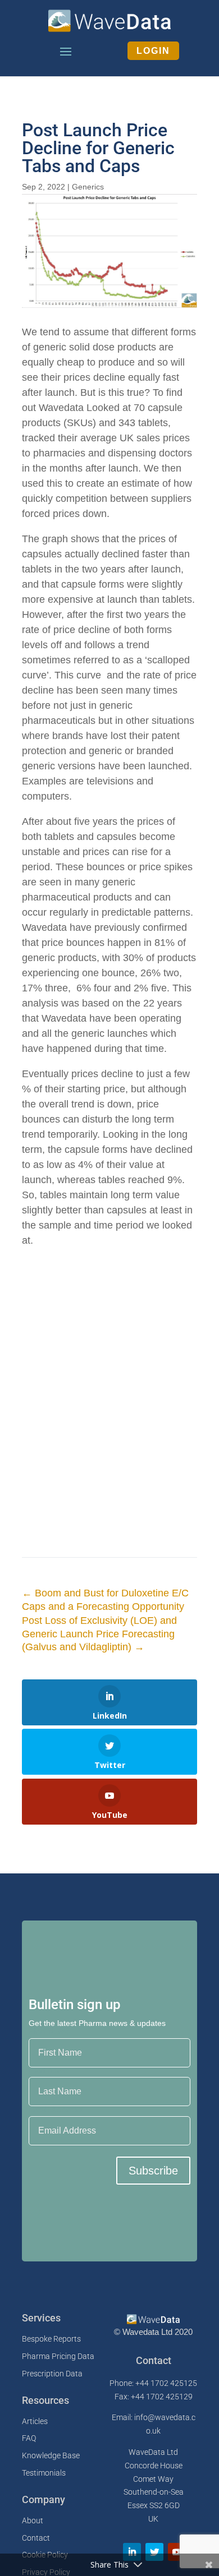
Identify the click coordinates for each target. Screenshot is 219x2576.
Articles (35, 2421)
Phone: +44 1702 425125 (153, 2383)
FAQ (29, 2438)
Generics (88, 187)
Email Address (56, 2109)
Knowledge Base (51, 2455)
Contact (36, 2538)
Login (153, 51)
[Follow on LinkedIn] (132, 2552)
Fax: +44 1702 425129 (154, 2397)
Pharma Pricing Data (58, 2356)
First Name (49, 2031)
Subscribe (153, 2171)
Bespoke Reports (51, 2339)
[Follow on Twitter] (154, 2552)
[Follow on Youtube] (177, 2552)
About (33, 2520)
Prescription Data (52, 2374)
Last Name (49, 2070)
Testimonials (44, 2473)
